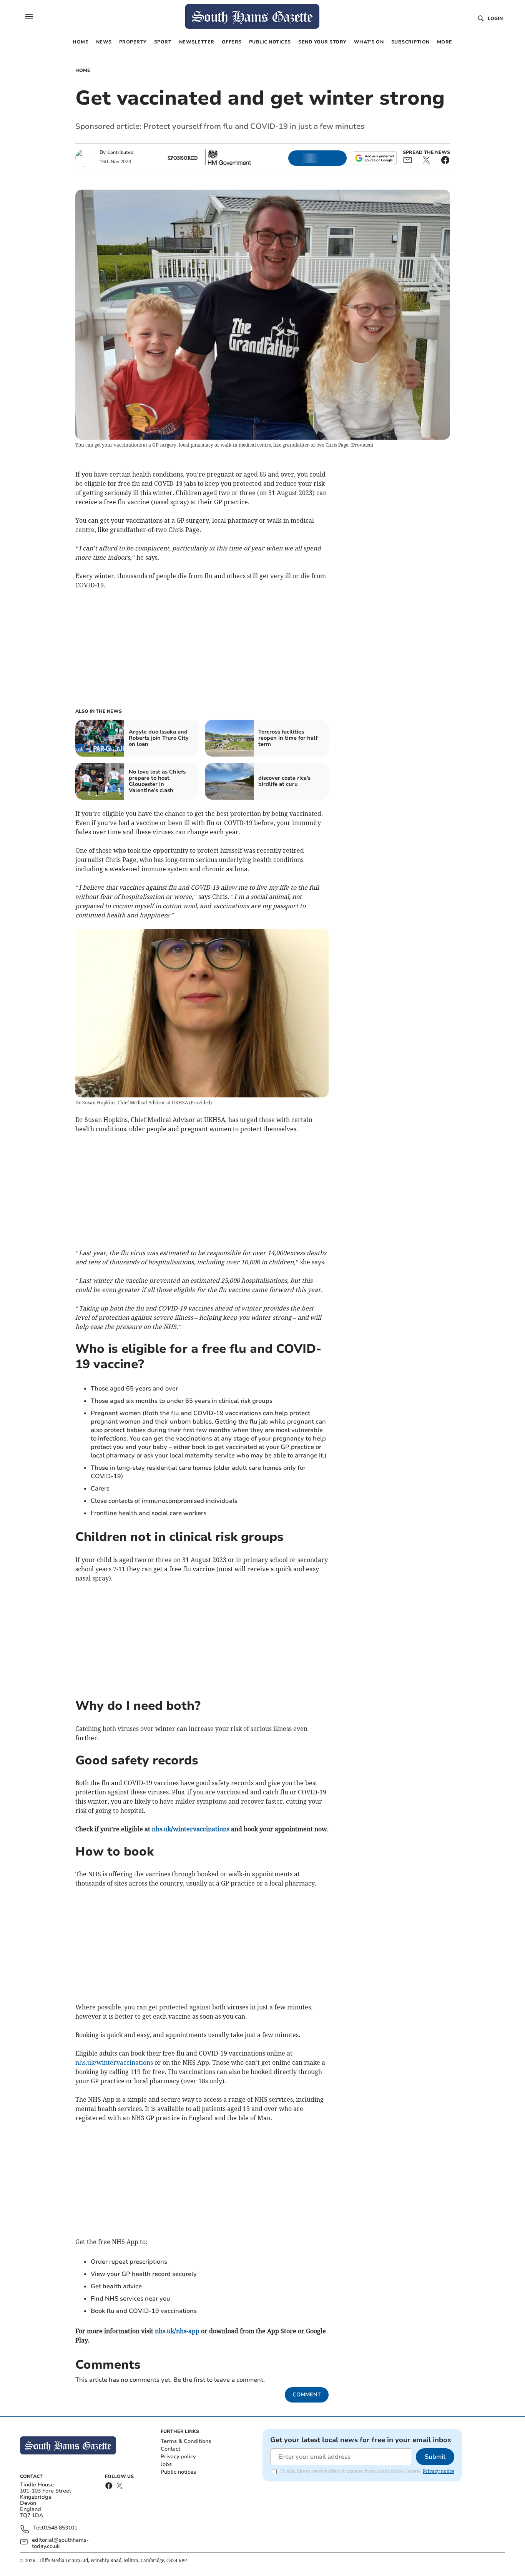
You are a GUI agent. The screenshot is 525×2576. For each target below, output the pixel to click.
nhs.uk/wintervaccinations (114, 2062)
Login (495, 18)
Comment (307, 2395)
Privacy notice (439, 2471)
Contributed (120, 152)
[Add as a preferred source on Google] (375, 158)
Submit (435, 2457)
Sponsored (183, 158)
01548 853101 (60, 2528)
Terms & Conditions (186, 2441)
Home (83, 70)
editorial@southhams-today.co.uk (60, 2543)
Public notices (178, 2472)
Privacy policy (178, 2457)
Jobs (166, 2464)
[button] (29, 17)
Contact (170, 2449)
